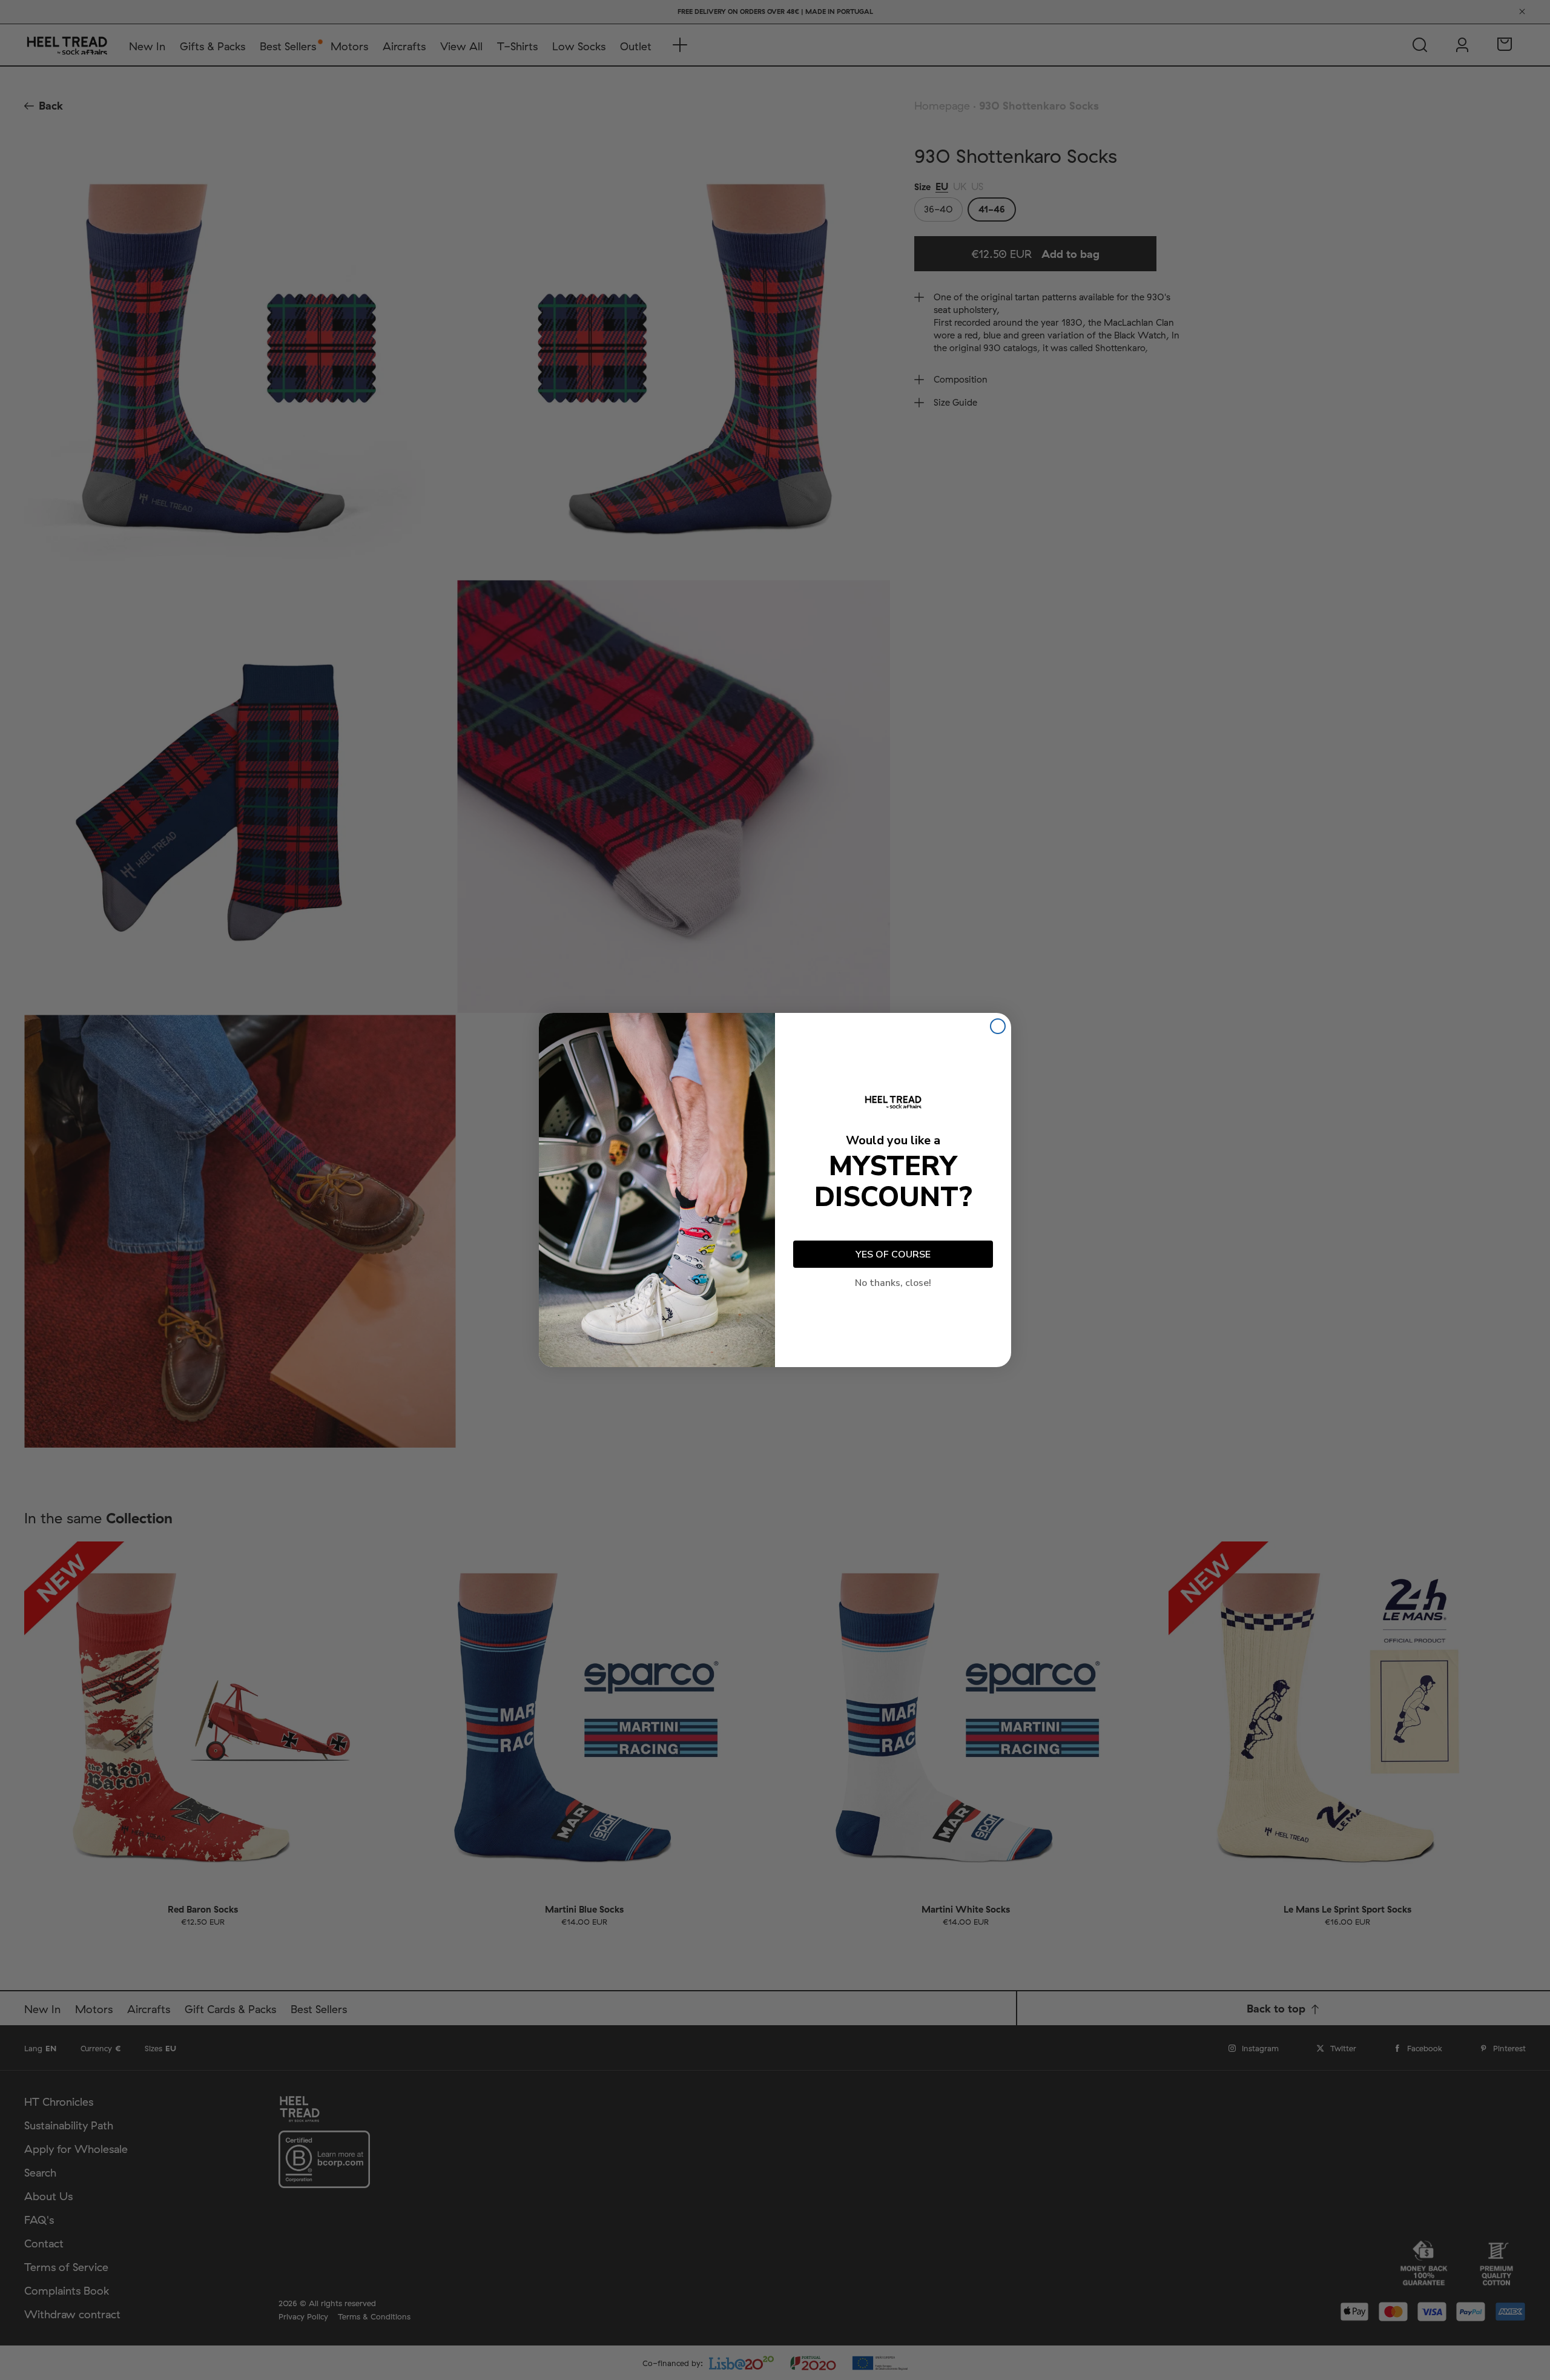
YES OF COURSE (893, 1254)
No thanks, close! (893, 1283)
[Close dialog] (998, 1026)
